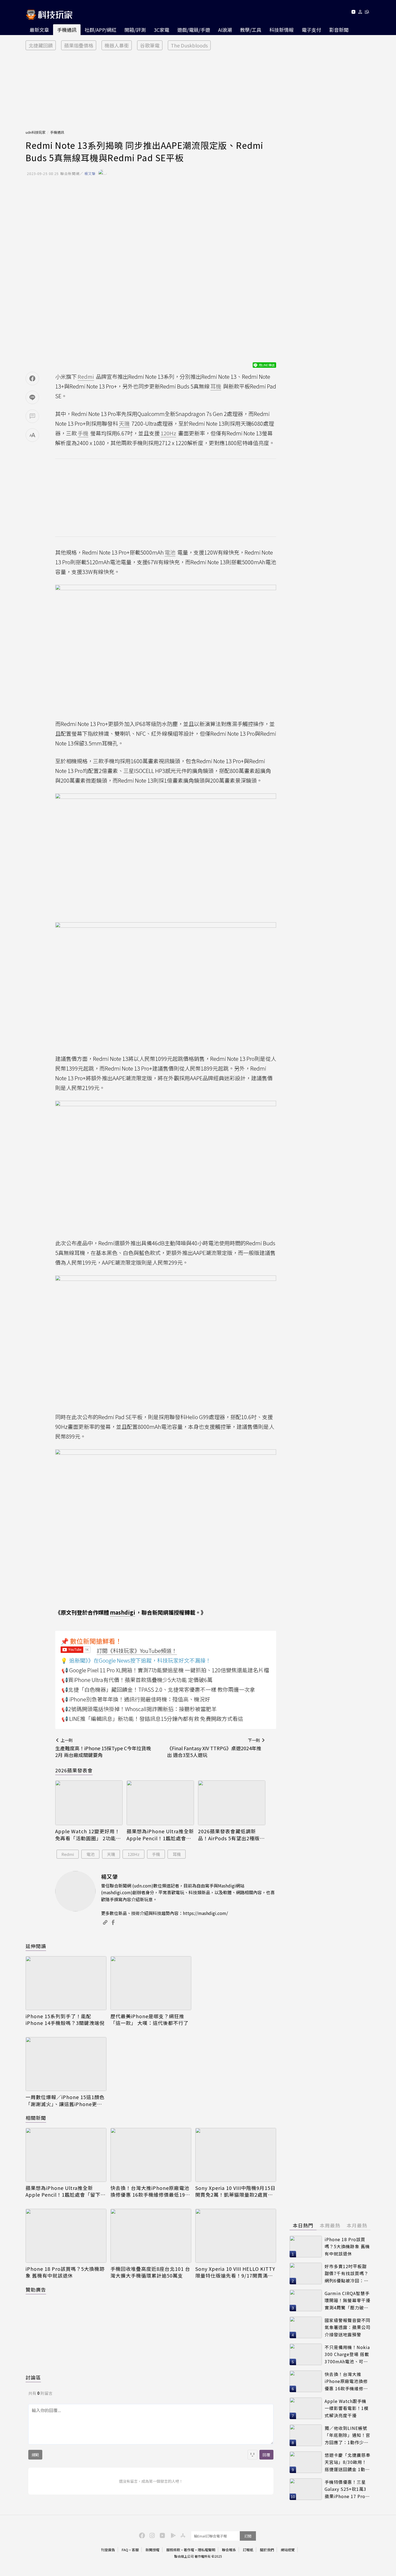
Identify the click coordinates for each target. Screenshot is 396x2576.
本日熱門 (303, 2225)
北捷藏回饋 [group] (41, 45)
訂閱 (248, 2536)
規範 (35, 2455)
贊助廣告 (36, 2289)
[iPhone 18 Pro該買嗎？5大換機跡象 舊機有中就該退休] (66, 2236)
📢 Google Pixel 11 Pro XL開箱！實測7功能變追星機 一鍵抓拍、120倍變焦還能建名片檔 (165, 1670)
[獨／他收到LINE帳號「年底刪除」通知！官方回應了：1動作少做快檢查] (306, 2435)
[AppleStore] (182, 2535)
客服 (135, 2550)
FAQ (125, 2550)
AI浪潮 (225, 30)
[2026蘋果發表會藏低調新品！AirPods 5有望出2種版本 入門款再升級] (232, 1803)
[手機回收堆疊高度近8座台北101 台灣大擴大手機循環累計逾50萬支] (151, 2236)
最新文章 (39, 30)
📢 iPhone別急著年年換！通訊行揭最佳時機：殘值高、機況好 (136, 1699)
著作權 (189, 2550)
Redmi (68, 1854)
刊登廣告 (108, 2550)
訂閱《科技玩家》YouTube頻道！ (137, 1651)
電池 (91, 1854)
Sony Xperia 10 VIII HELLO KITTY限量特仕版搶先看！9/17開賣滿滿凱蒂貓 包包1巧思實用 (235, 2272)
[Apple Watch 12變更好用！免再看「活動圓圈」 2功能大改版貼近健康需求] (89, 1803)
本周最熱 (330, 2225)
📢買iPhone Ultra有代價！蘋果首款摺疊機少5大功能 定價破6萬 (137, 1680)
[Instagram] (151, 2535)
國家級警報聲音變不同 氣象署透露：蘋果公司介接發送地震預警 (348, 2327)
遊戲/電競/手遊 (194, 30)
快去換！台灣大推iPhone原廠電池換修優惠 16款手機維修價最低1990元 (151, 2191)
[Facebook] (141, 2535)
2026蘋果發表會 (74, 1770)
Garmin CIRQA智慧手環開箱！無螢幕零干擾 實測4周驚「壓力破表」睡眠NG (348, 2301)
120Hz (134, 1854)
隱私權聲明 (206, 2550)
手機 (156, 1854)
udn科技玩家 (36, 132)
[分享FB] (32, 379)
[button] (360, 13)
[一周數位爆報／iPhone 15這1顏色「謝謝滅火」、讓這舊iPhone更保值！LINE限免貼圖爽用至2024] (66, 2064)
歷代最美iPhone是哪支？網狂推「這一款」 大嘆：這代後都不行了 (150, 2020)
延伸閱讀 (36, 1946)
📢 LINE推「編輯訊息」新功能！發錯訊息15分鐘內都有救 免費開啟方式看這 (152, 1719)
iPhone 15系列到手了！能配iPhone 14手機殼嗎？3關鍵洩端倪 (65, 2020)
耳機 (177, 1854)
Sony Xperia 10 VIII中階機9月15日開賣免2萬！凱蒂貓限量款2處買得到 (235, 2191)
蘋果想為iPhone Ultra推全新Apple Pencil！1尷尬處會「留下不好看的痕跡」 (160, 1835)
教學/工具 (251, 30)
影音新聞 (339, 30)
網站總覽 (288, 2550)
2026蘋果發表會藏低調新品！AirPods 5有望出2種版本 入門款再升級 (231, 1835)
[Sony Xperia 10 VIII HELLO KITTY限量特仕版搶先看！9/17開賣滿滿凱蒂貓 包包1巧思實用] (236, 2236)
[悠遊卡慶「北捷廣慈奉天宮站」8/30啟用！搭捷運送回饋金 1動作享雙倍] (306, 2462)
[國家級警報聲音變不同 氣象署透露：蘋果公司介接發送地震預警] (306, 2327)
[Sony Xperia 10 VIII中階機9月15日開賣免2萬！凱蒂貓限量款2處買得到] (236, 2155)
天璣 (111, 1854)
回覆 (266, 2455)
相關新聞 (36, 2118)
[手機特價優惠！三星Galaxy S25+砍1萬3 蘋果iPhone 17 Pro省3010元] (306, 2489)
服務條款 (173, 2550)
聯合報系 (229, 2550)
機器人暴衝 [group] (117, 45)
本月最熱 (357, 2225)
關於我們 (267, 2550)
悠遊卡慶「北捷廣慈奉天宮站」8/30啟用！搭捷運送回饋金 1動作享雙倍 (348, 2462)
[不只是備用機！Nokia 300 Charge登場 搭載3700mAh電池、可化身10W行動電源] (306, 2354)
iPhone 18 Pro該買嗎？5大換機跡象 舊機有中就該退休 (65, 2272)
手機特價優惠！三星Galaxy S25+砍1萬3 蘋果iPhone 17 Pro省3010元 (347, 2489)
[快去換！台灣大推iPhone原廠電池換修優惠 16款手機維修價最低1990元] (151, 2155)
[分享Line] (32, 397)
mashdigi (123, 1612)
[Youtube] (353, 13)
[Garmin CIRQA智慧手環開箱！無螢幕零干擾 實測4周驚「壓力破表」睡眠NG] (306, 2300)
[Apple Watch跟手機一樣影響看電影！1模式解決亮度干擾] (306, 2408)
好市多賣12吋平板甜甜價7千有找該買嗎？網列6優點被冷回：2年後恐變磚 (347, 2274)
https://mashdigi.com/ (205, 1913)
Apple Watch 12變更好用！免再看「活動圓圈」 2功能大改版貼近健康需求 (88, 1835)
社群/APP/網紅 (100, 30)
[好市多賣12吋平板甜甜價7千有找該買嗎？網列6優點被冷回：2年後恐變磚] (306, 2274)
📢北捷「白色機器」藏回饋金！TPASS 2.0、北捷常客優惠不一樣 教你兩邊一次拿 (158, 1689)
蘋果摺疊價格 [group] (79, 45)
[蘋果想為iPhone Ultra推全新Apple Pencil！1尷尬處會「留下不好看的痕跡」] (160, 1803)
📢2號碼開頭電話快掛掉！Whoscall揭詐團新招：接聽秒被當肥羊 (139, 1709)
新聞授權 (152, 2550)
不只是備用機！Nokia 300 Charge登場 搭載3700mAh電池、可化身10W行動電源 (347, 2355)
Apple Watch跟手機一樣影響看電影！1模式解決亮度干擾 (347, 2408)
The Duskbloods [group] (189, 45)
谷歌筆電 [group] (150, 45)
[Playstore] (172, 2535)
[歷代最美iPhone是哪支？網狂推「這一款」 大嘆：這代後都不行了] (151, 1983)
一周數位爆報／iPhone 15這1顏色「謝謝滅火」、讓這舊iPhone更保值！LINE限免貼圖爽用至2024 (65, 2100)
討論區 (33, 2377)
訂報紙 (248, 2550)
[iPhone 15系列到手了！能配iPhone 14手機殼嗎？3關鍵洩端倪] (66, 1983)
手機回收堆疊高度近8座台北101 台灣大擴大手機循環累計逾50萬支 (150, 2272)
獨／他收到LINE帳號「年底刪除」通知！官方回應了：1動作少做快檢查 (348, 2435)
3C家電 (161, 30)
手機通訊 (67, 30)
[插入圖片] (252, 2455)
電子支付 (311, 30)
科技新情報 (282, 30)
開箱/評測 (135, 30)
